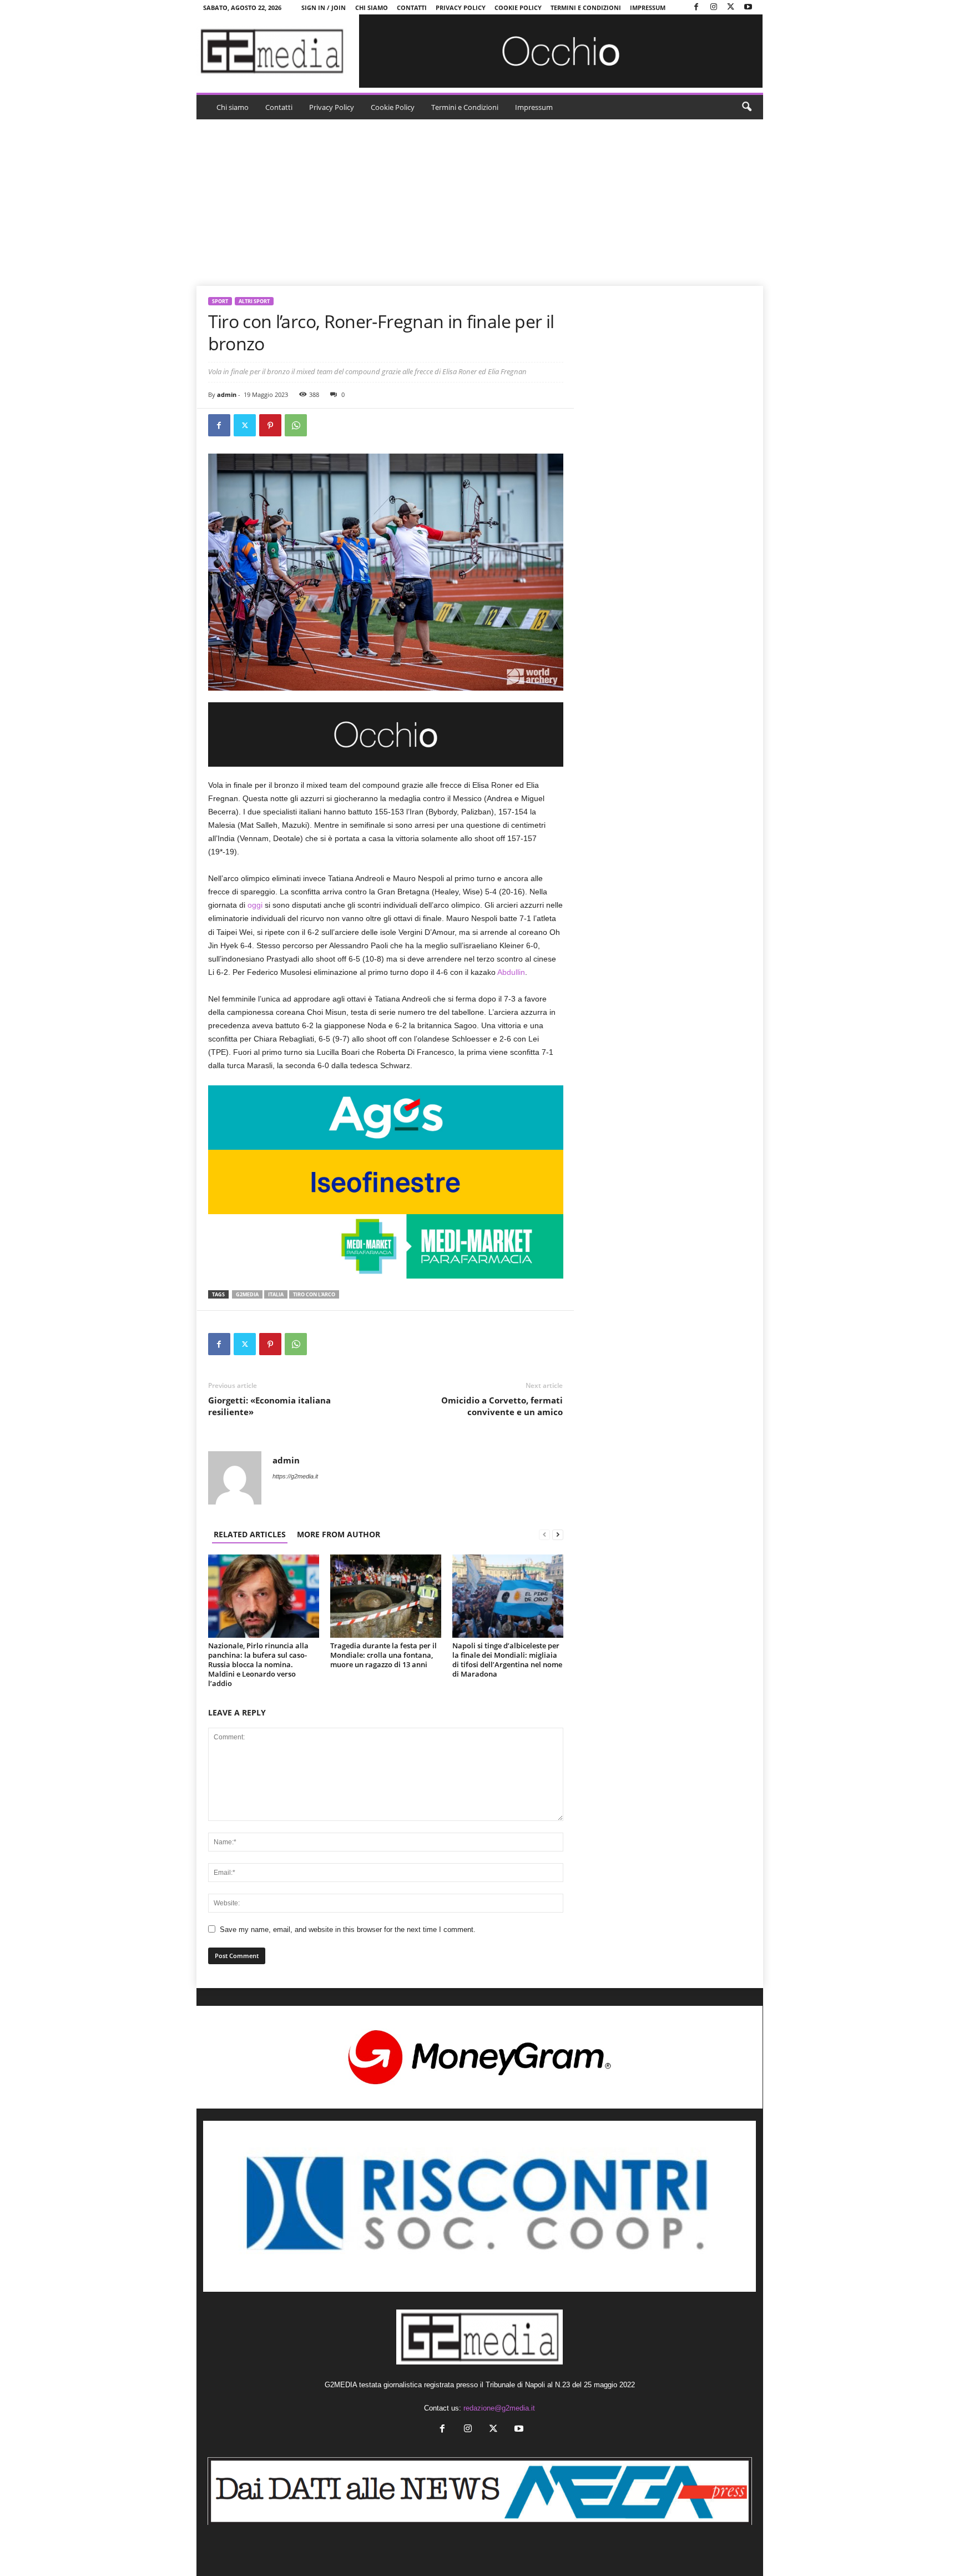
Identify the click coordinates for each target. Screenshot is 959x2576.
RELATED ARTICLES (250, 1534)
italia (276, 1294)
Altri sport (254, 301)
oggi (255, 905)
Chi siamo (372, 7)
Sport (220, 301)
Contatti (412, 7)
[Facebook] (696, 7)
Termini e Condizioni (586, 7)
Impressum (648, 7)
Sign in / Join (324, 7)
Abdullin (511, 972)
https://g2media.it (295, 1476)
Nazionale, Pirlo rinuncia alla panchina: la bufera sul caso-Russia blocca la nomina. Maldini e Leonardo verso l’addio (258, 1664)
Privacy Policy (461, 7)
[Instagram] (714, 7)
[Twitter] (731, 7)
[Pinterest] (270, 425)
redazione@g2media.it (499, 2408)
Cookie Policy (518, 7)
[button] (746, 107)
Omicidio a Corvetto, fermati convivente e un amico (502, 1406)
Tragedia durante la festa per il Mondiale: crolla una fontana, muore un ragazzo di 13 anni (383, 1655)
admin (227, 394)
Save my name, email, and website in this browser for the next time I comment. (348, 1930)
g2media (247, 1294)
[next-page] (558, 1534)
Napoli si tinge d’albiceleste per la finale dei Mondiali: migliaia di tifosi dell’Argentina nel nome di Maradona (507, 1660)
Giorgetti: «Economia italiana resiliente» (269, 1406)
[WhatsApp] (296, 425)
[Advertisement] (479, 203)
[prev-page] (544, 1534)
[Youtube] (748, 7)
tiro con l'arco (314, 1294)
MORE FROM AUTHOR (339, 1534)
